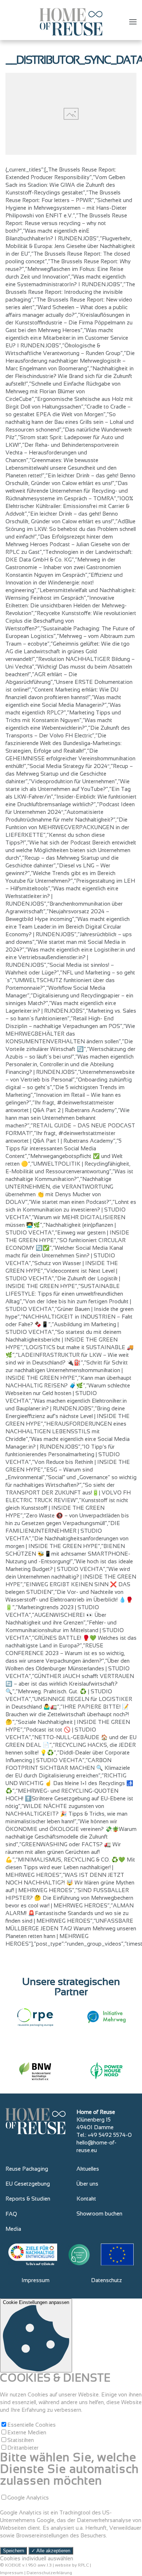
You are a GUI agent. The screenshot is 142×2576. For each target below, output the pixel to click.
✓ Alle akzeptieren (51, 2551)
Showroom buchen (99, 2213)
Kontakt (86, 2199)
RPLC (83, 2565)
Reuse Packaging (27, 2169)
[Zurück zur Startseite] (71, 22)
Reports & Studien (28, 2199)
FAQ (11, 2214)
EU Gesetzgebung (28, 2184)
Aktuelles (88, 2169)
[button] (133, 22)
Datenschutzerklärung (49, 2573)
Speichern (13, 2551)
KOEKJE (13, 2565)
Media (13, 2229)
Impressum (35, 2280)
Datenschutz (106, 2280)
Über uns (87, 2184)
